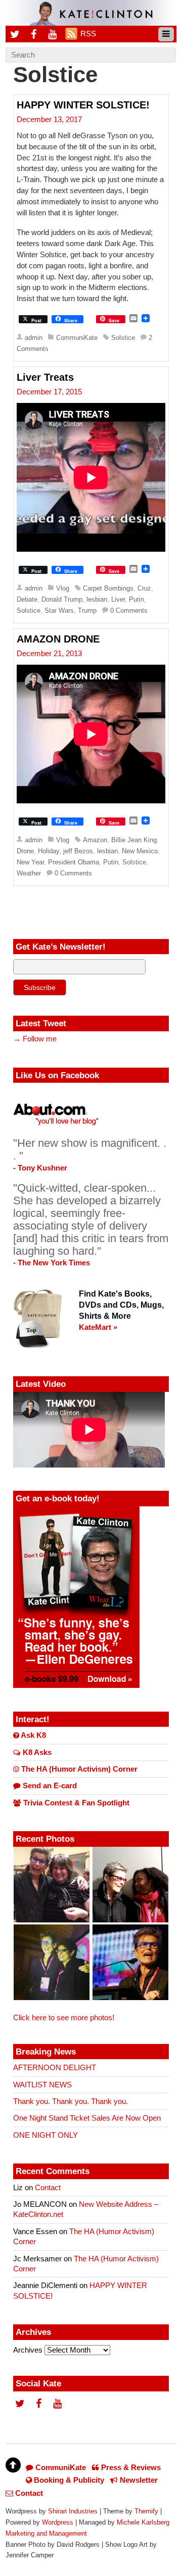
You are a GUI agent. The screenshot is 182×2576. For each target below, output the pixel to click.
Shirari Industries (73, 2511)
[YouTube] (53, 34)
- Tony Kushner (40, 1168)
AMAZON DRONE (58, 639)
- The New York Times (52, 1263)
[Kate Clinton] (91, 20)
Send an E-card (49, 1786)
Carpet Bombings (108, 588)
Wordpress (58, 2522)
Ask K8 (33, 1735)
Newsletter (138, 2480)
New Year (30, 862)
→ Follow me (35, 1039)
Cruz (144, 588)
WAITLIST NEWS (42, 2085)
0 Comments (129, 610)
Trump (87, 610)
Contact (48, 2188)
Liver (118, 599)
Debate (27, 599)
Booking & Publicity (68, 2480)
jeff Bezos (78, 851)
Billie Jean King (134, 840)
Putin (136, 599)
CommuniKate (77, 338)
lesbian (97, 599)
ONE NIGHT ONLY (45, 2135)
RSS (88, 34)
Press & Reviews (130, 2468)
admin (34, 338)
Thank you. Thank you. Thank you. (71, 2101)
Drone (25, 851)
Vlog (63, 588)
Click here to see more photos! (64, 2018)
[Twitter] (15, 34)
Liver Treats (45, 377)
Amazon (95, 840)
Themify (146, 2511)
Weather (29, 873)
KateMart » (98, 1327)
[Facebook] (34, 34)
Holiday (49, 851)
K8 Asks (36, 1752)
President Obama (74, 862)
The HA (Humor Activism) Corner (78, 1769)
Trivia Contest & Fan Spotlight (75, 1803)
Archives (28, 2350)
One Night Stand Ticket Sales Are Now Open (87, 2118)
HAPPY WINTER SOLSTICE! (83, 105)
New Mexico (140, 851)
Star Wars (59, 610)
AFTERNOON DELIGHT (55, 2068)
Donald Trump (62, 599)
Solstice (123, 338)
